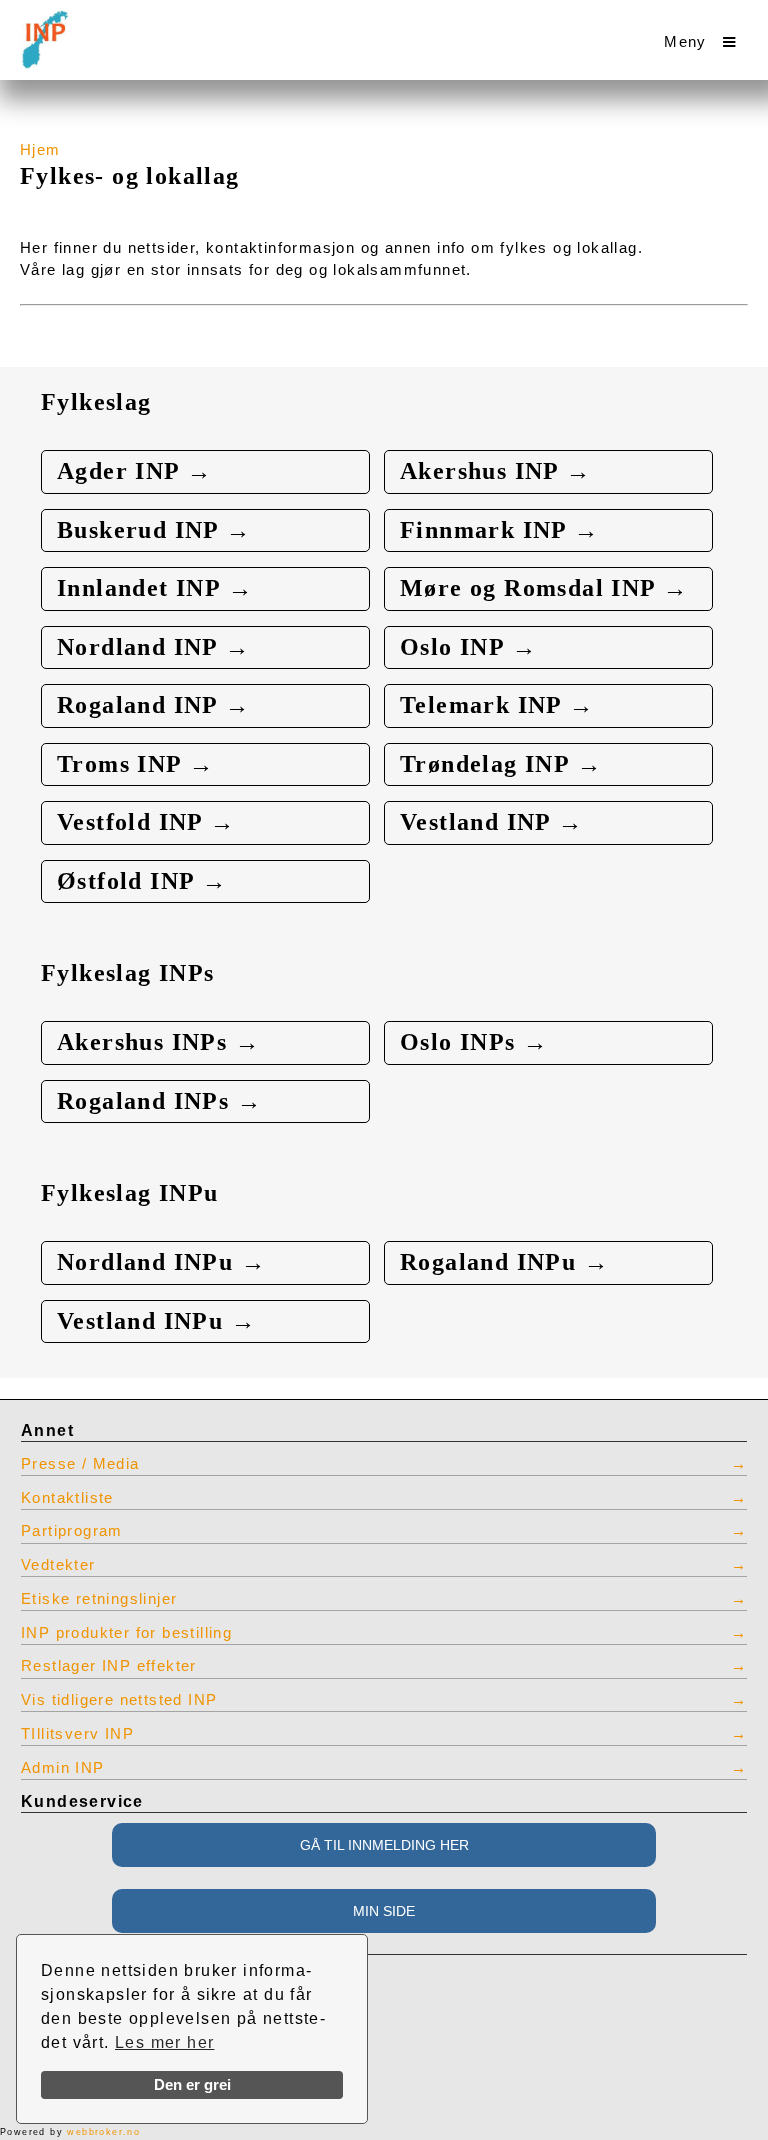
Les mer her (164, 2042)
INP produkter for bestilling (126, 1633)
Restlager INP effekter (109, 1666)
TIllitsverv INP (77, 1734)
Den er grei (192, 2085)
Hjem (40, 150)
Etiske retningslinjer (99, 1599)
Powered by (70, 2132)
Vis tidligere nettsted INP (119, 1700)
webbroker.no (103, 2132)
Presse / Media (80, 1464)
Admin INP (63, 1768)
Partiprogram (72, 1531)
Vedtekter (58, 1565)
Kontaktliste (67, 1498)
